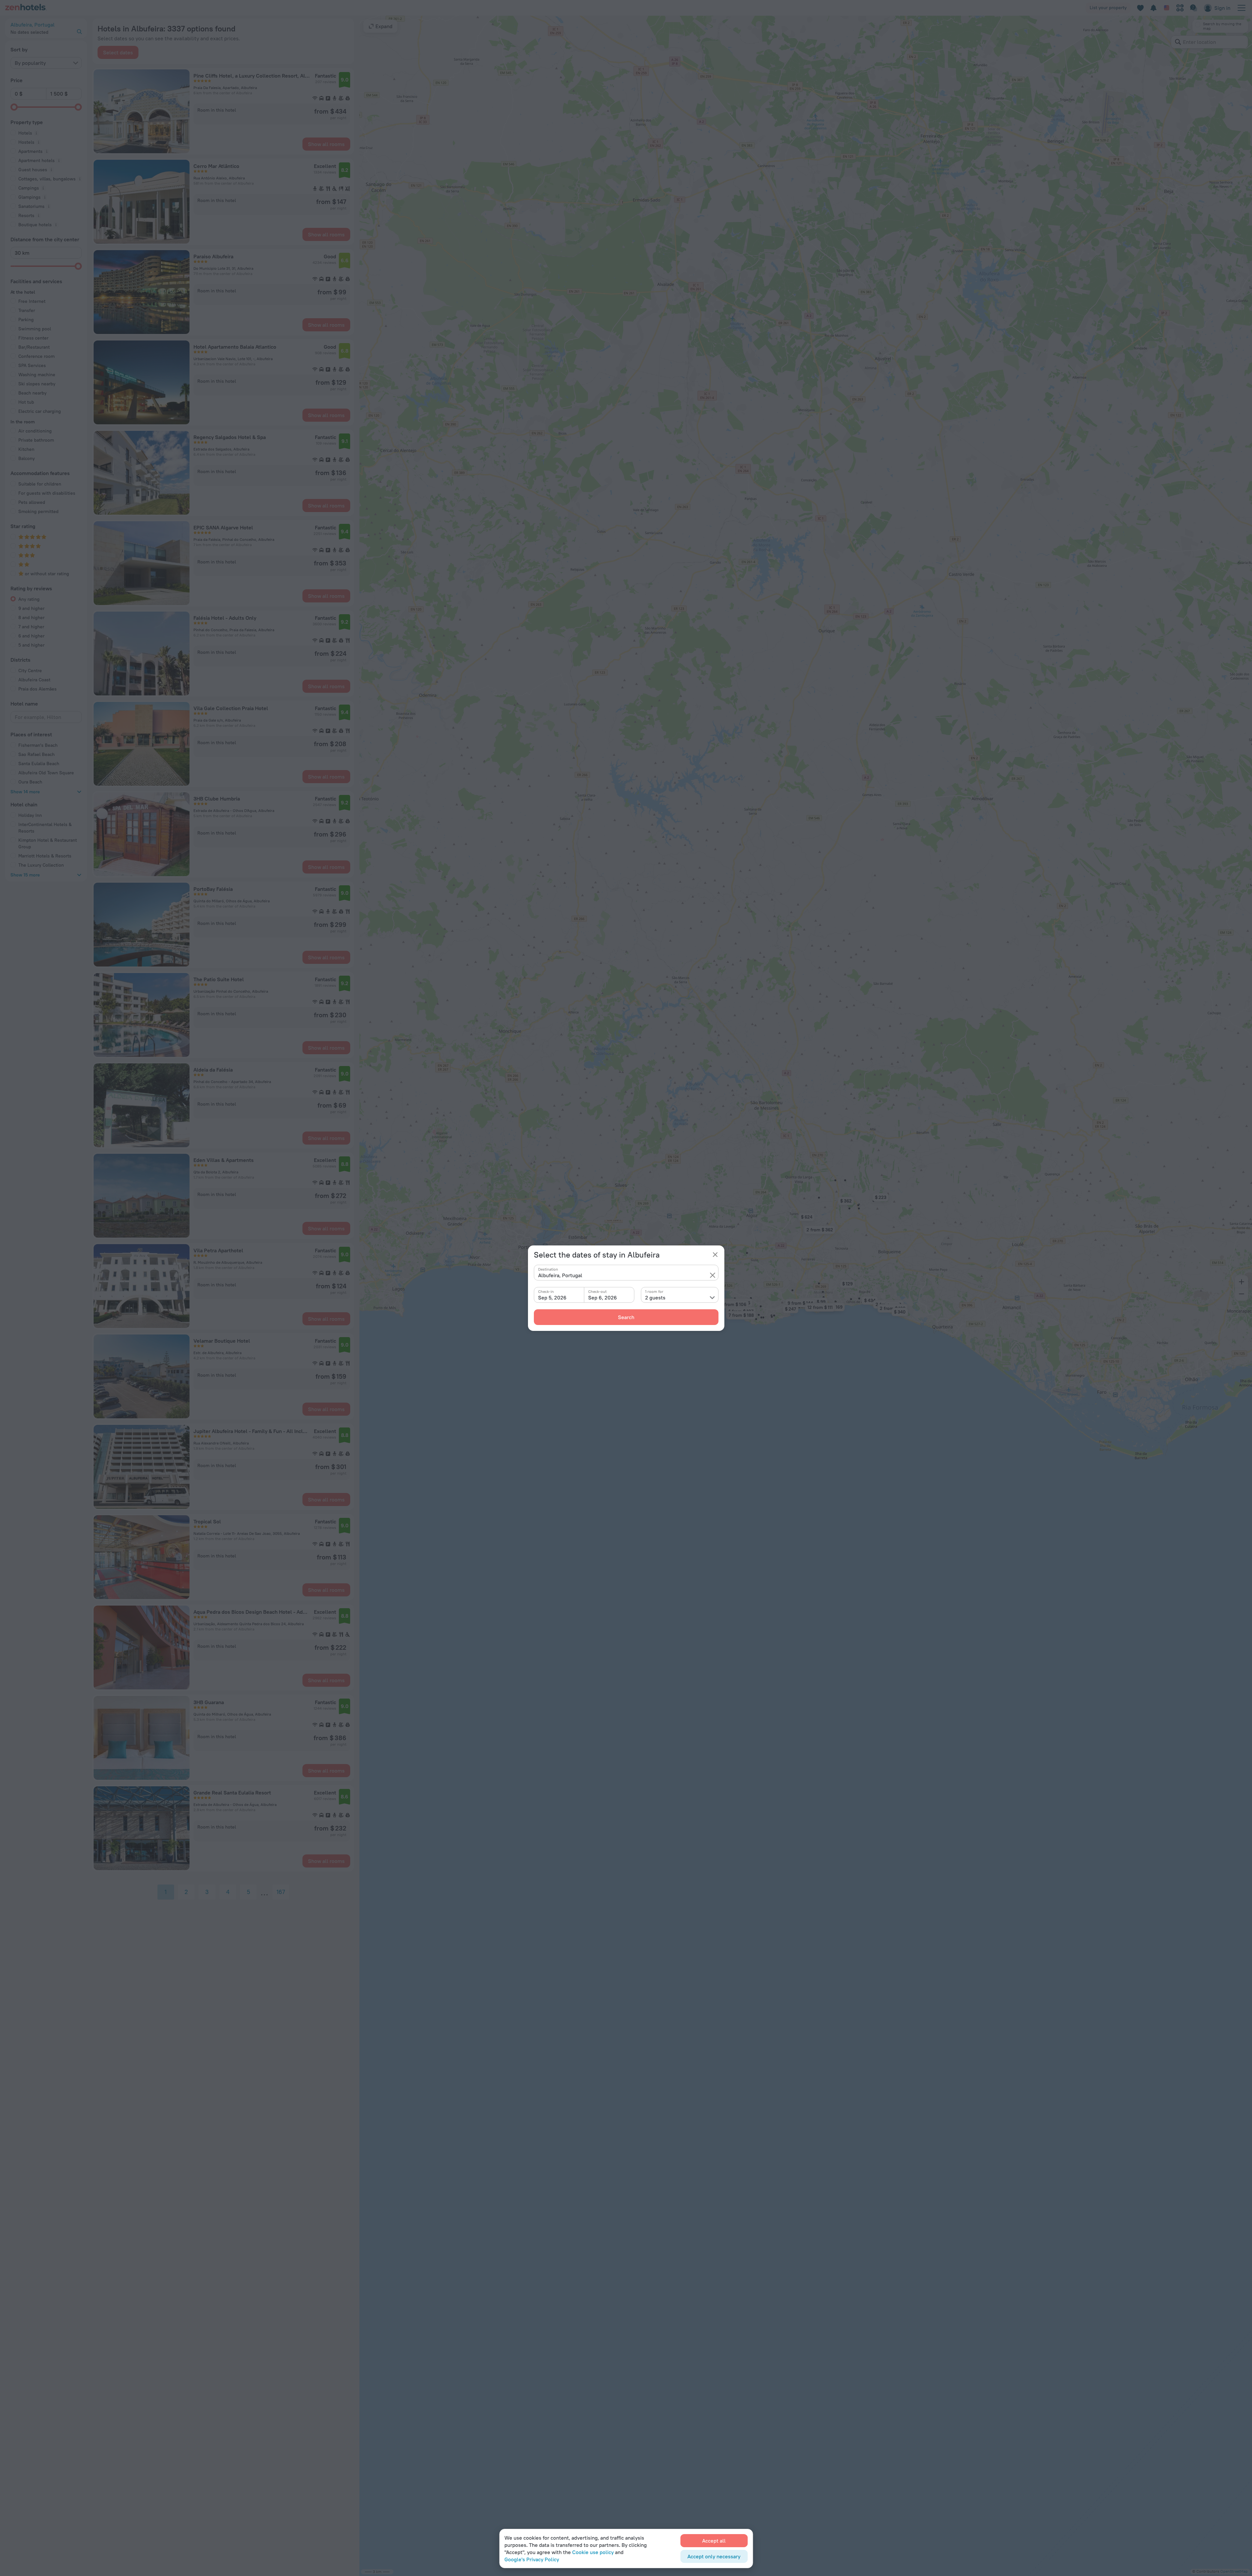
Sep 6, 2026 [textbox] (603, 1297)
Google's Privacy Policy (532, 2559)
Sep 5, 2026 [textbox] (552, 1297)
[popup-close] (715, 1255)
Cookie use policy (593, 2552)
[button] (713, 1275)
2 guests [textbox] (655, 1297)
